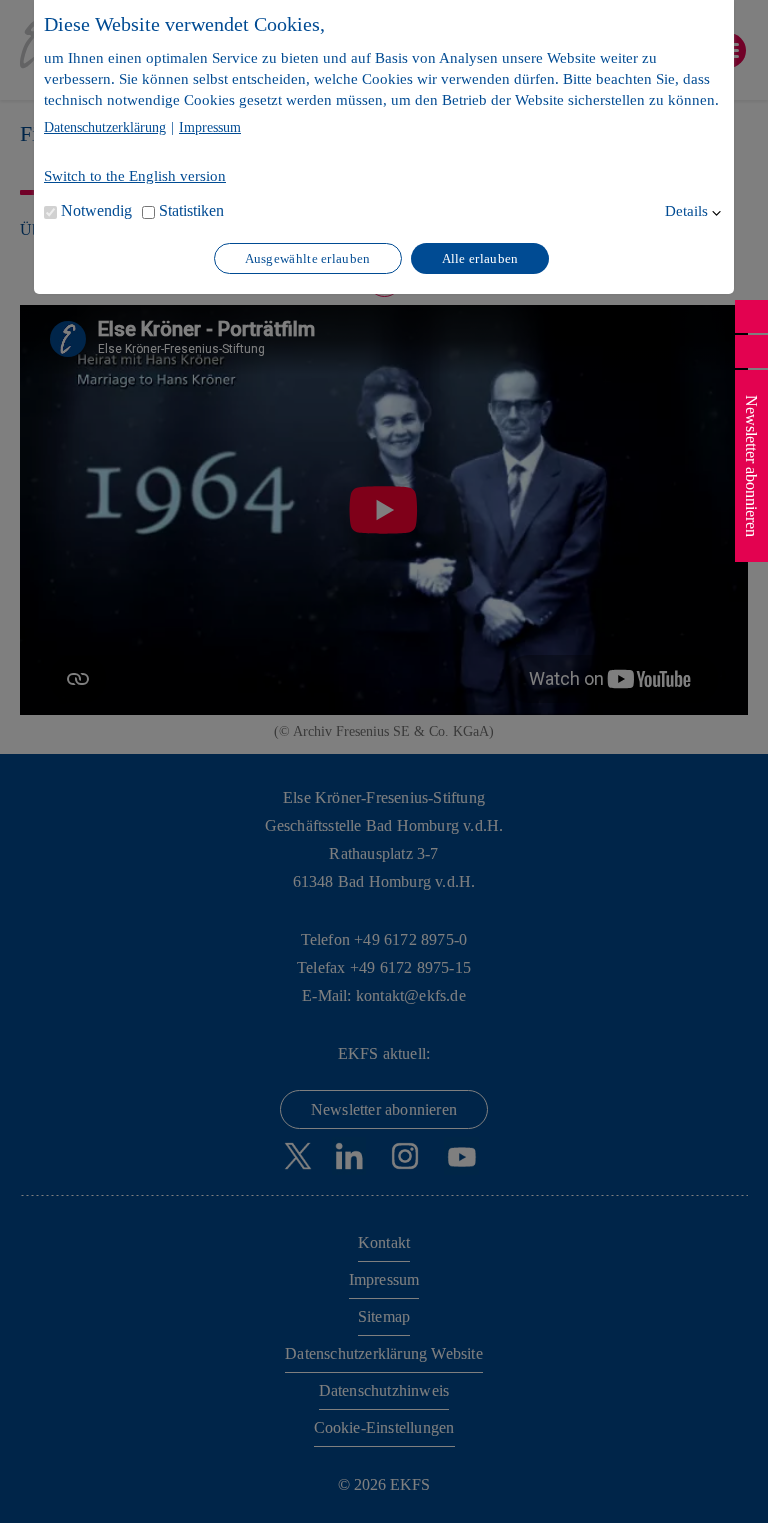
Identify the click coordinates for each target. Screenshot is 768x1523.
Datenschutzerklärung (105, 128)
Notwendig (96, 210)
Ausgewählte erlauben (308, 258)
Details (686, 211)
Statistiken (191, 210)
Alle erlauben (480, 258)
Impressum (210, 128)
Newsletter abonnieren (751, 466)
